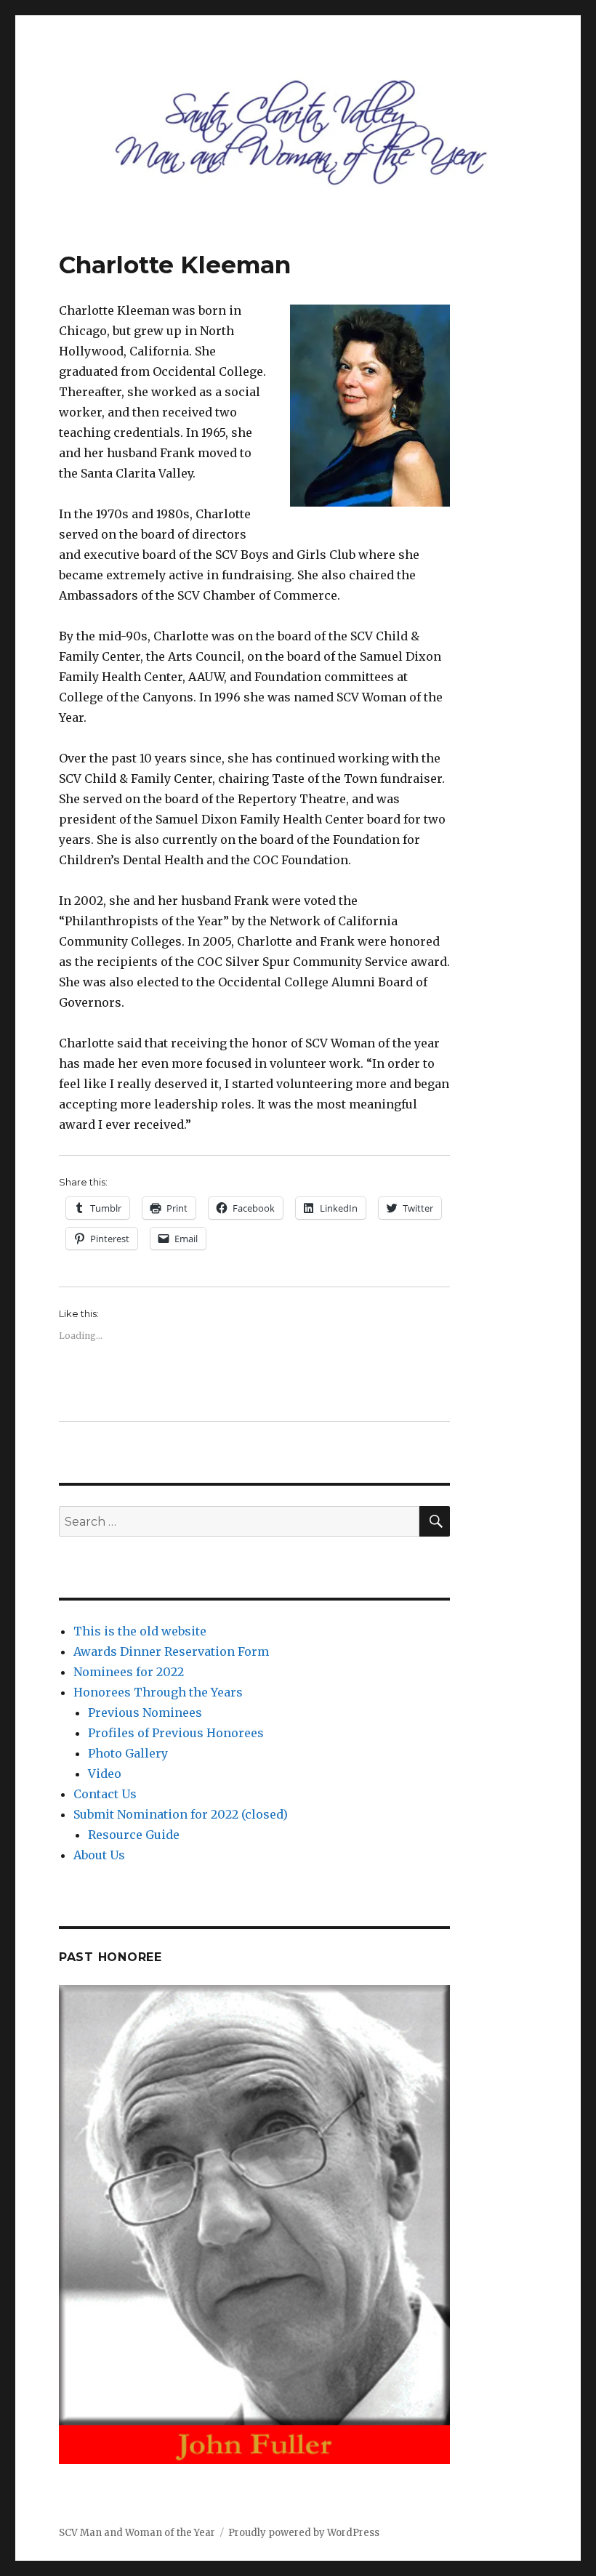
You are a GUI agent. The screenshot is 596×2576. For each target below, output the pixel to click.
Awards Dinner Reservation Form (171, 1651)
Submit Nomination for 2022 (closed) (181, 1814)
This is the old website (140, 1631)
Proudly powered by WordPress (304, 2533)
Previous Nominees (145, 1712)
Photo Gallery (128, 1753)
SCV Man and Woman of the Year (137, 2533)
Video (105, 1774)
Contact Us (105, 1794)
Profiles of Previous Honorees (176, 1733)
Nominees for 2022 (129, 1672)
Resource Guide (134, 1835)
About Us (99, 1855)
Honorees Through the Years (158, 1692)
